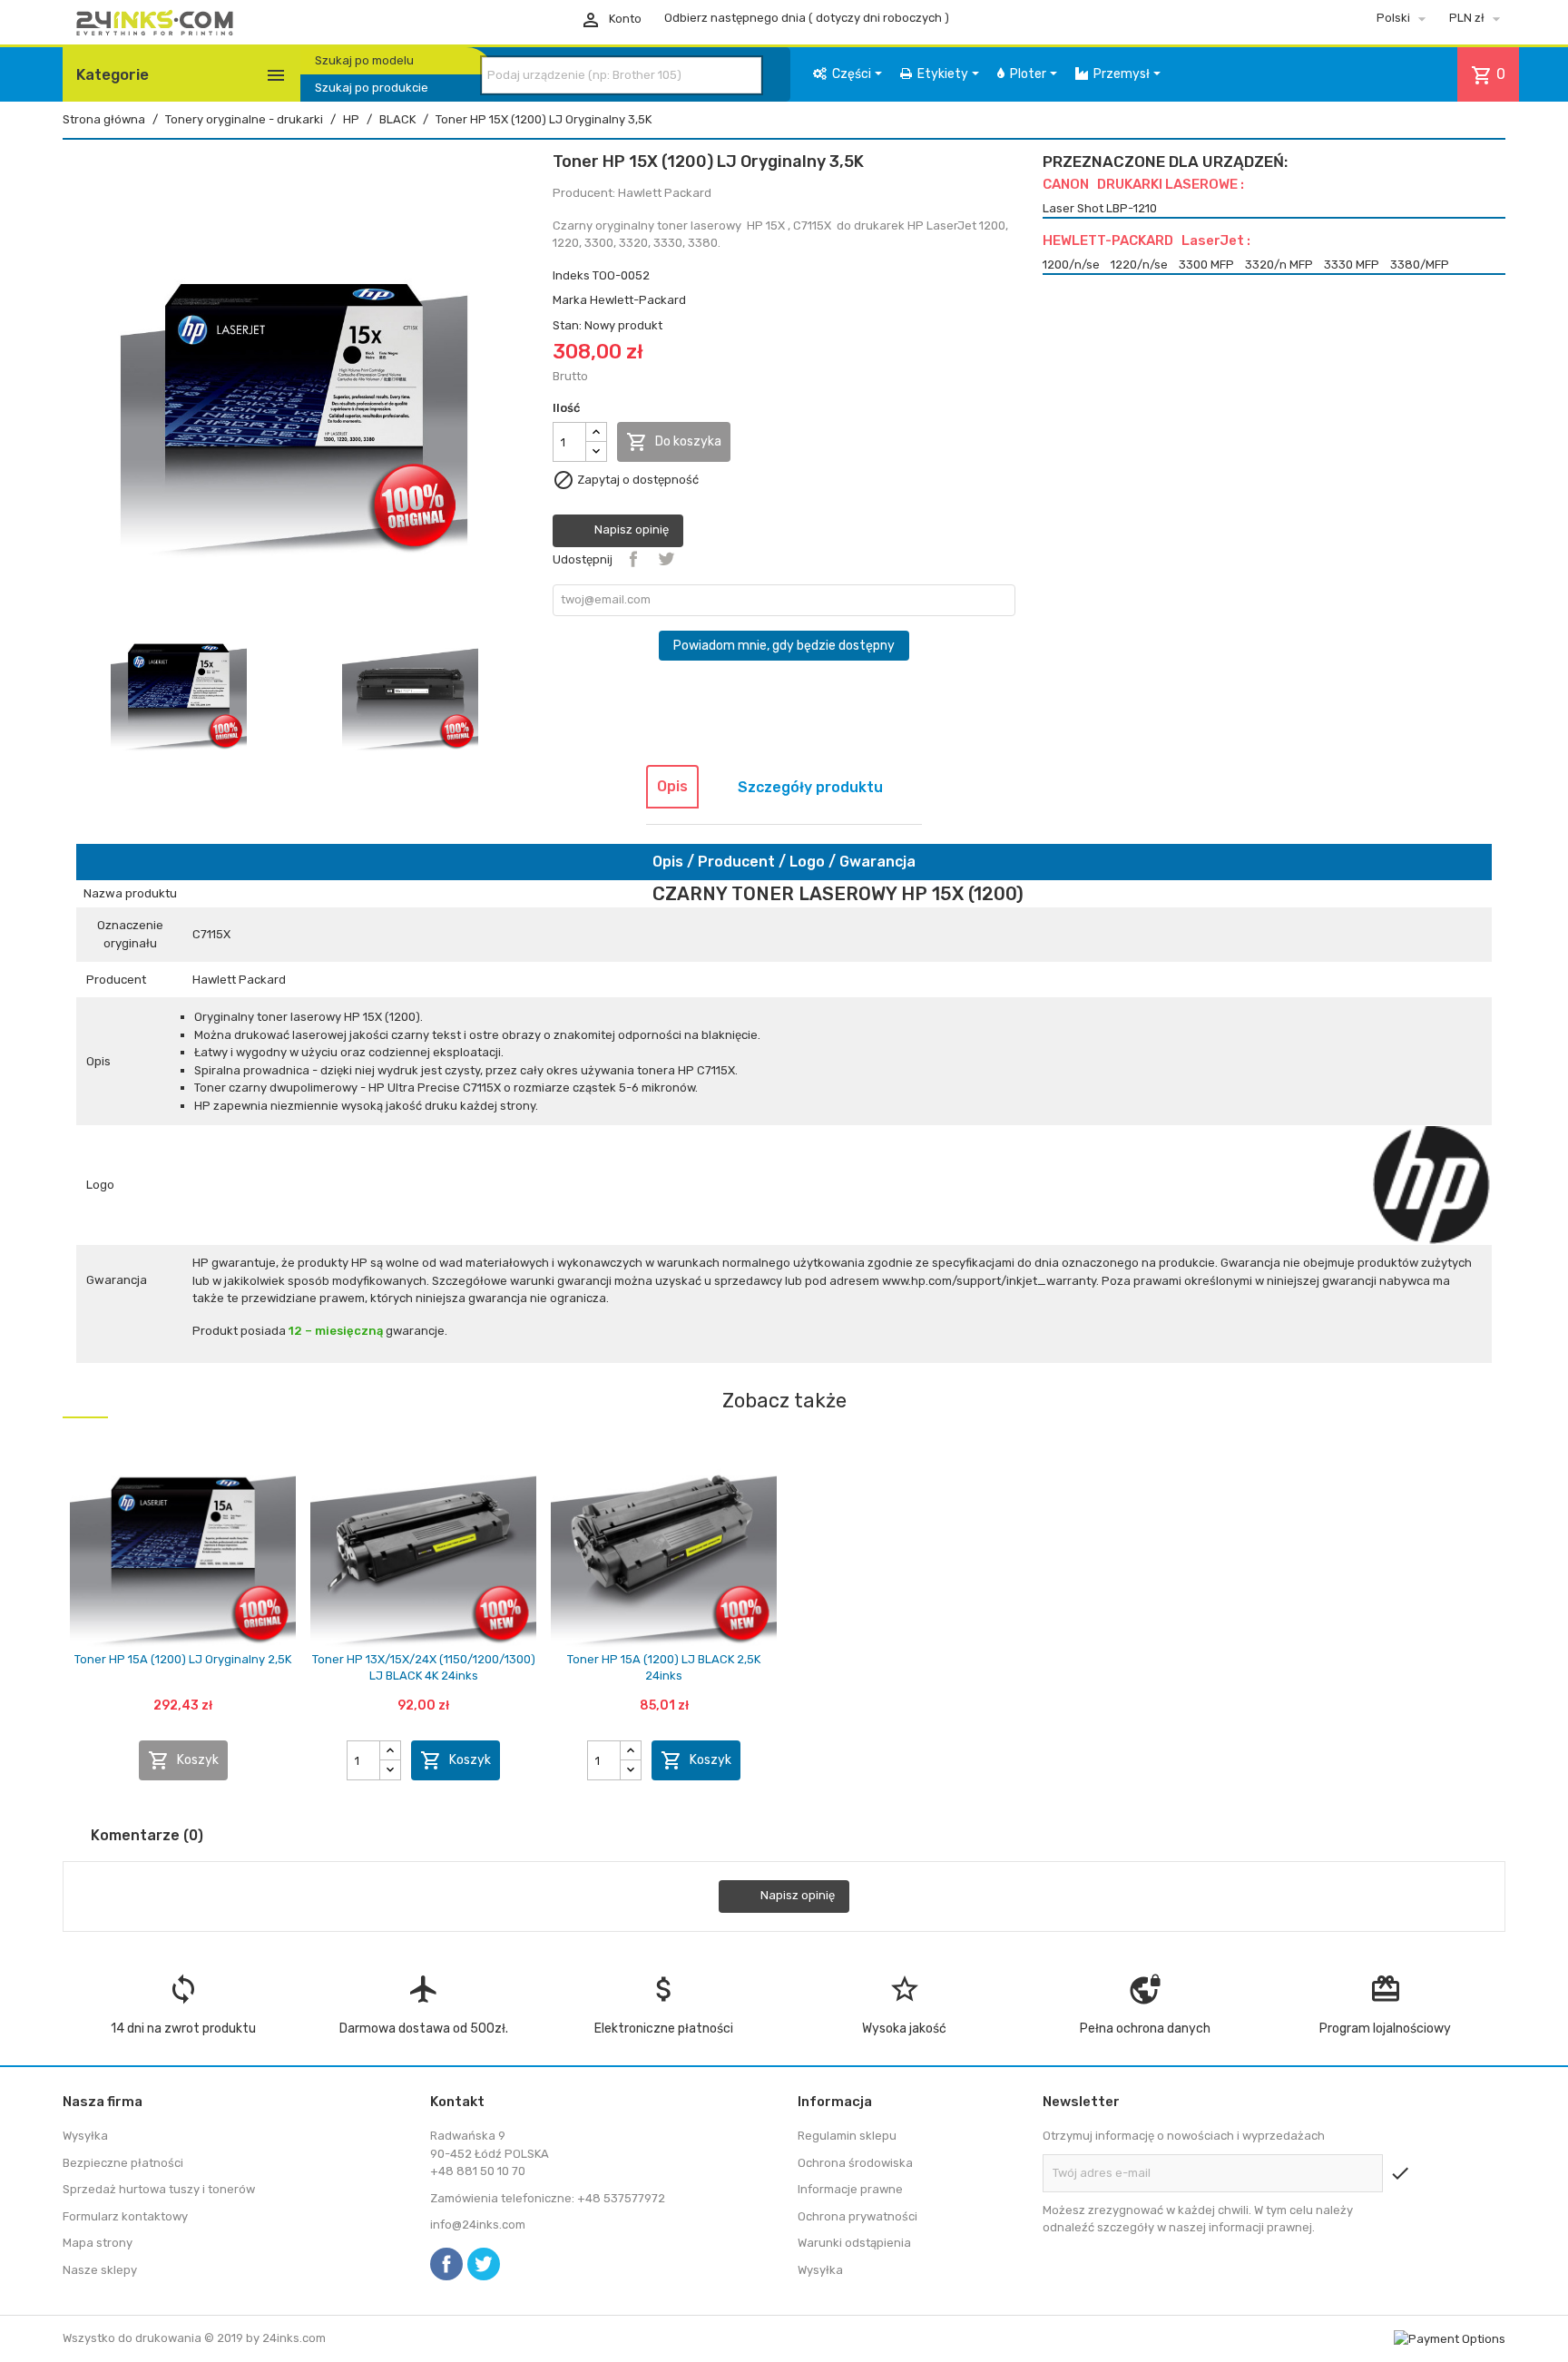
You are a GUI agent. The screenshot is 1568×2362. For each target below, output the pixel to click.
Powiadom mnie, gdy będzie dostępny (784, 646)
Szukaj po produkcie (372, 88)
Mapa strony (98, 2243)
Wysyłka (85, 2136)
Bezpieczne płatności (123, 2163)
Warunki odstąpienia (854, 2243)
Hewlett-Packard (638, 300)
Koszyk (183, 1760)
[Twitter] (484, 2264)
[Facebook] (446, 2264)
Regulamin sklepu (847, 2136)
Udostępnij (633, 559)
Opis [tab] (672, 786)
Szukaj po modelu (364, 60)
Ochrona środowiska (855, 2163)
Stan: (567, 325)
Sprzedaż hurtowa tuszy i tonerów (159, 2189)
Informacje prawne (850, 2189)
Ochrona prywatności (857, 2216)
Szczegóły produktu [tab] (810, 787)
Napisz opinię (630, 530)
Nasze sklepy (100, 2270)
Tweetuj (666, 559)
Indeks (571, 275)
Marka (570, 300)
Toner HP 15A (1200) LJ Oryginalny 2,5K (183, 1659)
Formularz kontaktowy (125, 2216)
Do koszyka (674, 442)
